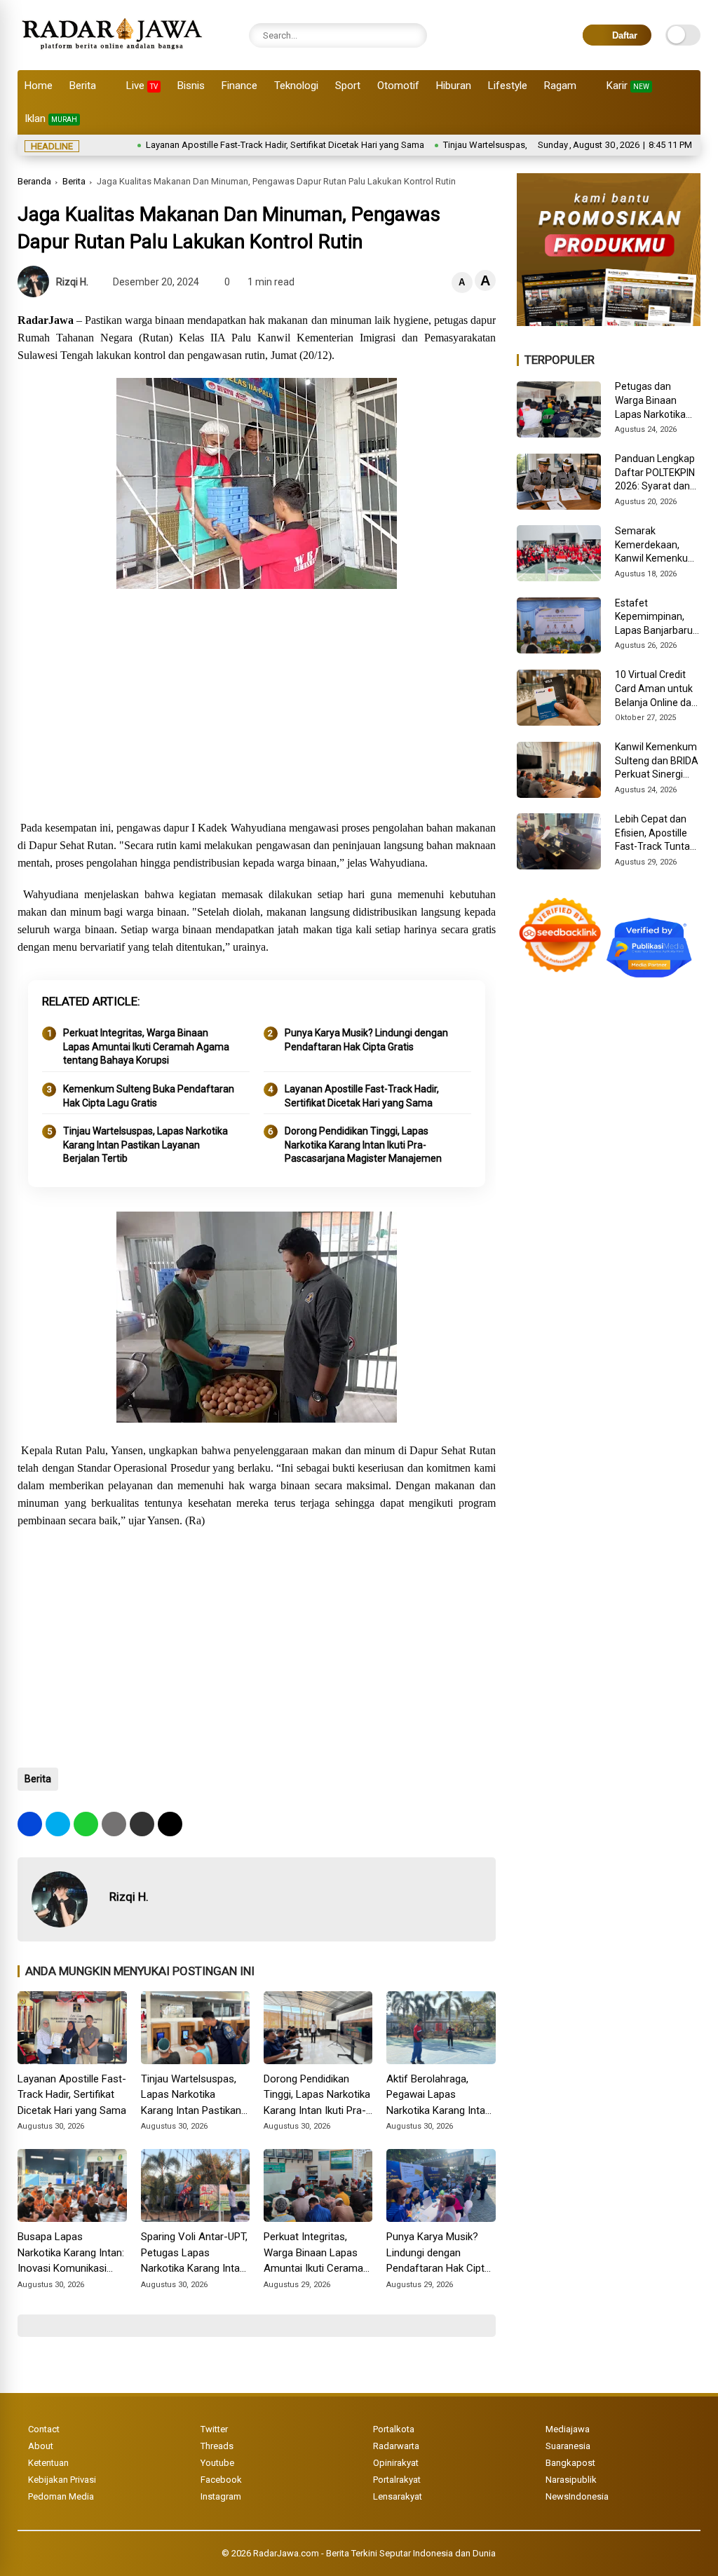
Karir (628, 86)
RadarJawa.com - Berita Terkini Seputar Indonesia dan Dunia (374, 2553)
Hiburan (454, 86)
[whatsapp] (86, 1824)
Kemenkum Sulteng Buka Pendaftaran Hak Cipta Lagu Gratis (149, 1096)
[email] (142, 1824)
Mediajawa (568, 2429)
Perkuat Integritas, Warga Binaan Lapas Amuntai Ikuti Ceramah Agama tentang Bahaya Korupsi (146, 1046)
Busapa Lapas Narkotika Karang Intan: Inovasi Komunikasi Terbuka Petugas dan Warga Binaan (71, 2253)
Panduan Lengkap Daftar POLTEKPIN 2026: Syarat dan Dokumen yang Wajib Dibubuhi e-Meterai (655, 473)
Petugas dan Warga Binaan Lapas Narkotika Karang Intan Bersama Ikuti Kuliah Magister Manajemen (650, 401)
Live (142, 86)
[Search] (413, 35)
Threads (217, 2446)
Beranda (34, 181)
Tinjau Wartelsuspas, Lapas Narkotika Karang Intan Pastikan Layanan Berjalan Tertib (145, 1145)
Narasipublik (571, 2480)
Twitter (214, 2429)
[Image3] (609, 322)
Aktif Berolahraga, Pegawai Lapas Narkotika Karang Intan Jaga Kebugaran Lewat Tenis (439, 2096)
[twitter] (58, 1824)
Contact (44, 2429)
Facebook (221, 2480)
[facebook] (30, 1824)
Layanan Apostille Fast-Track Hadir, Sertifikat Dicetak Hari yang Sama (234, 145)
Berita (83, 86)
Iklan (51, 118)
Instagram (221, 2496)
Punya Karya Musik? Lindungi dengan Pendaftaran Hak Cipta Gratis (366, 1040)
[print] (114, 1824)
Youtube (217, 2463)
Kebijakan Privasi (62, 2480)
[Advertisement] (256, 707)
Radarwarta (396, 2446)
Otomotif (398, 86)
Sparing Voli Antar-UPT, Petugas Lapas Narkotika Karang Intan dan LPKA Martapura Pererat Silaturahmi (194, 2253)
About (41, 2446)
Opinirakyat (396, 2463)
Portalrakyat (397, 2480)
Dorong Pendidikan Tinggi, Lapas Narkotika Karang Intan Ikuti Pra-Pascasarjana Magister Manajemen (363, 1145)
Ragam (560, 86)
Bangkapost (570, 2463)
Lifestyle (508, 86)
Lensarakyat (398, 2496)
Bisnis (191, 86)
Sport (348, 86)
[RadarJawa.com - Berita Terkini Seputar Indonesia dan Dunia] (113, 52)
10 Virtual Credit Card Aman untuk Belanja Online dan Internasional (656, 689)
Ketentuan (48, 2463)
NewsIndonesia (577, 2496)
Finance (239, 86)
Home (39, 86)
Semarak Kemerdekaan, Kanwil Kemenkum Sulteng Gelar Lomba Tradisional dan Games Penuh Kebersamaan (656, 545)
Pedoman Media (61, 2496)
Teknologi (296, 86)
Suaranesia (568, 2446)
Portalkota (394, 2429)
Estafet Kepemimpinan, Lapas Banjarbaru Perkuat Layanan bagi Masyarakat (654, 618)
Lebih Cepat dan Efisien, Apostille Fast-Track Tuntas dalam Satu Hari (655, 834)
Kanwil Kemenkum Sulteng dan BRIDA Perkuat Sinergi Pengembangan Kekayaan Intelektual (657, 761)
